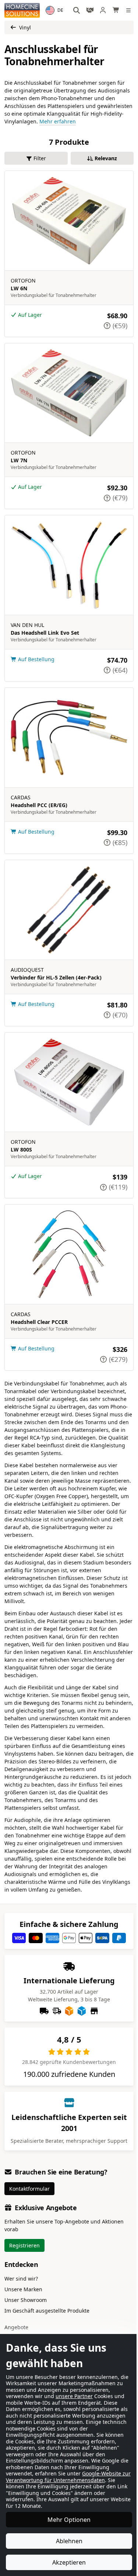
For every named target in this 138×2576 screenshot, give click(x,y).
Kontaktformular (29, 2189)
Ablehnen (66, 2541)
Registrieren (24, 2245)
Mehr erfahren (58, 121)
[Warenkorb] (116, 10)
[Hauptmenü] (130, 10)
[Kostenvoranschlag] (90, 10)
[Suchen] (77, 10)
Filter (40, 158)
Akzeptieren (66, 2562)
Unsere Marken (23, 2289)
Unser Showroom (26, 2300)
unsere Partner (74, 2390)
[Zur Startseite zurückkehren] (22, 10)
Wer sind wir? (21, 2279)
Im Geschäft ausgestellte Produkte (47, 2311)
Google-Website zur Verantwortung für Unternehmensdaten (54, 2477)
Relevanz (106, 158)
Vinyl (25, 27)
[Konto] (103, 10)
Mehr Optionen (66, 2520)
